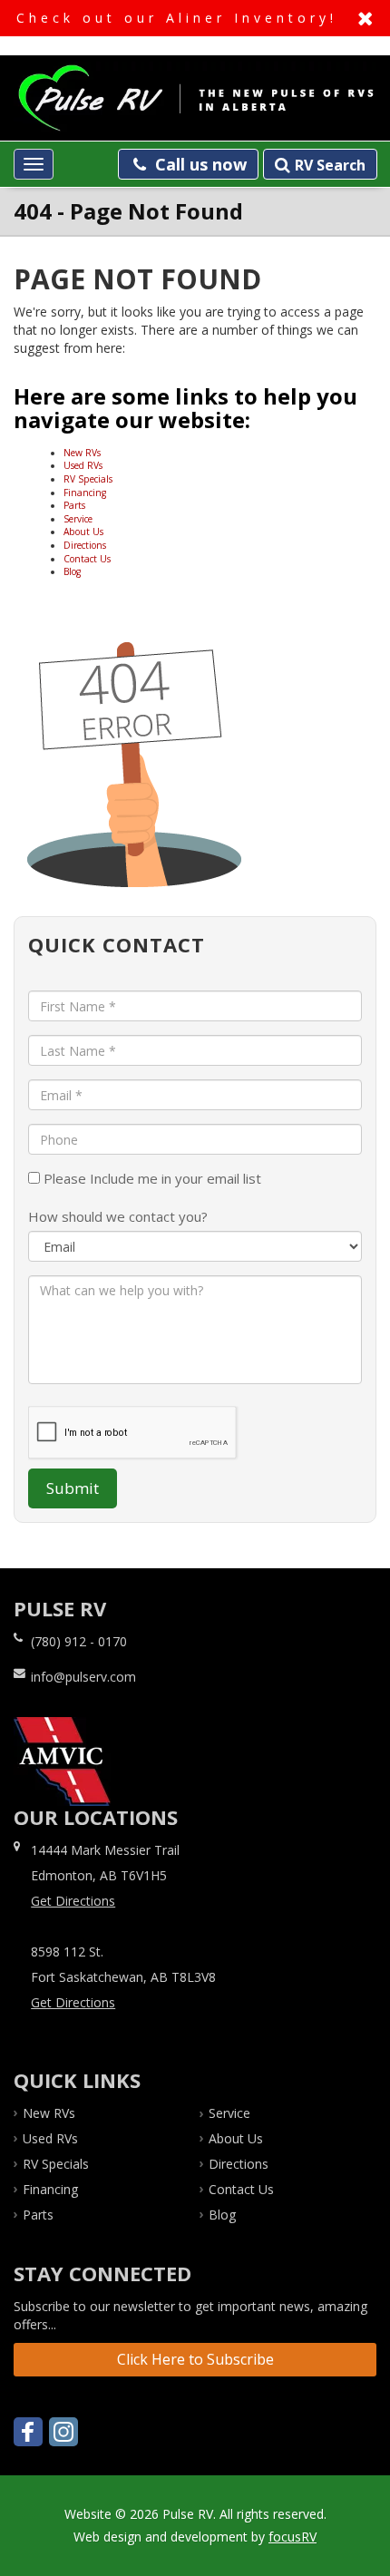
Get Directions (73, 1901)
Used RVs (83, 465)
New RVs (82, 453)
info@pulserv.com (83, 1677)
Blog (72, 571)
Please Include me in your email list (151, 1178)
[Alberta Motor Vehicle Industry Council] (62, 1761)
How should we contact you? (118, 1216)
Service (78, 519)
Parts (74, 505)
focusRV (292, 2537)
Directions (85, 545)
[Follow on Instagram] (63, 2432)
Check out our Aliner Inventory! (195, 18)
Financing (85, 493)
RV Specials (88, 479)
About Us (83, 532)
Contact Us (87, 559)
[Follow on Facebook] (28, 2432)
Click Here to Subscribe (195, 2359)
